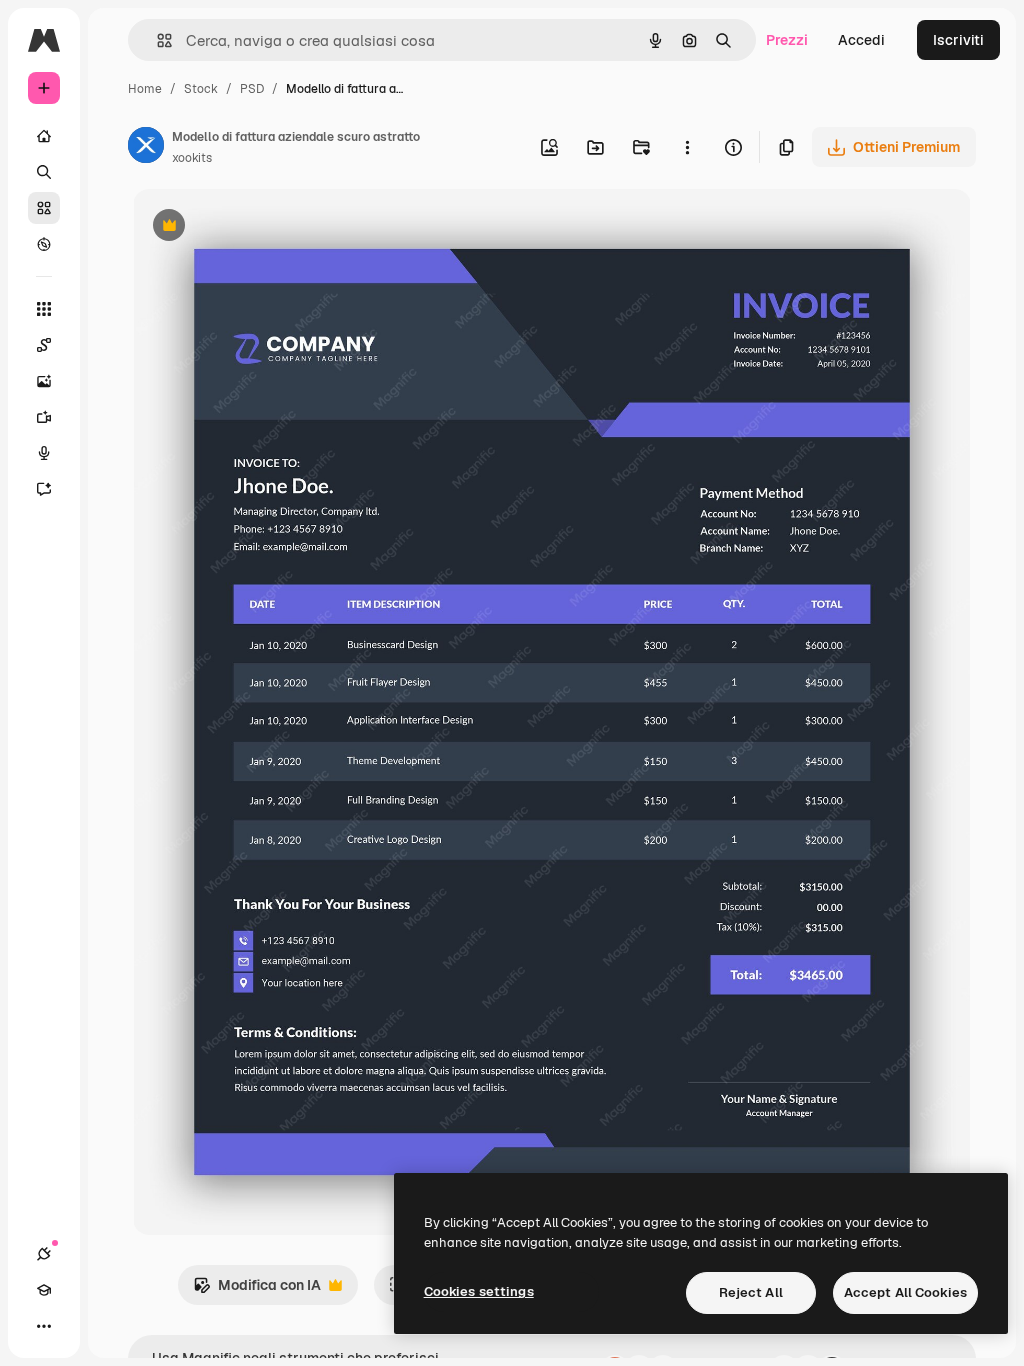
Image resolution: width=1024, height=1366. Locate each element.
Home (145, 89)
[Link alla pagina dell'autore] (146, 148)
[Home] (44, 136)
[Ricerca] (44, 172)
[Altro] (44, 1326)
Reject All (751, 1292)
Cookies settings (479, 1291)
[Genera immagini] (44, 381)
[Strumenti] (44, 309)
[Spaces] (44, 345)
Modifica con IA (257, 1290)
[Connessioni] (44, 1254)
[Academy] (44, 1290)
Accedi (861, 40)
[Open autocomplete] (156, 40)
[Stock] (44, 208)
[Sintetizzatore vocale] (44, 453)
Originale (265, 227)
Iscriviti (958, 40)
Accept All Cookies (905, 1292)
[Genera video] (44, 417)
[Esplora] (44, 244)
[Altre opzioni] (687, 147)
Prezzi (787, 40)
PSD (252, 89)
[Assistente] (44, 489)
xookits (192, 158)
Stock (201, 89)
